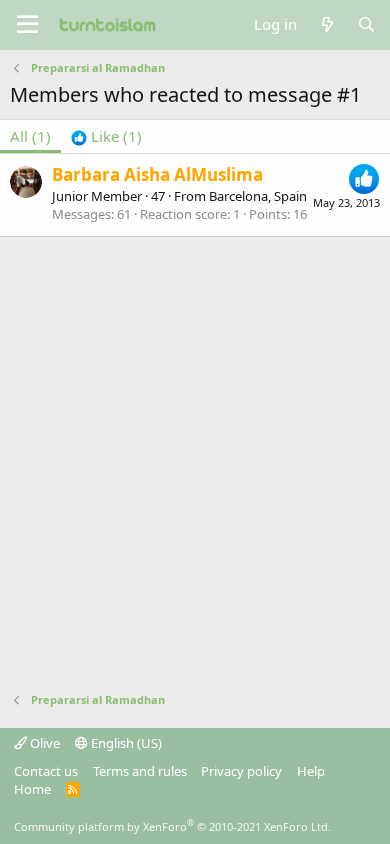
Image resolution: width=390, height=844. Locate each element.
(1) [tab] (30, 136)
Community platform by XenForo (172, 826)
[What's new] (326, 24)
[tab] (106, 136)
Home (32, 789)
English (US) (125, 743)
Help (311, 771)
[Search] (366, 24)
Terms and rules (140, 771)
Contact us (46, 771)
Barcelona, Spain (258, 196)
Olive (43, 743)
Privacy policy (241, 771)
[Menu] (27, 25)
